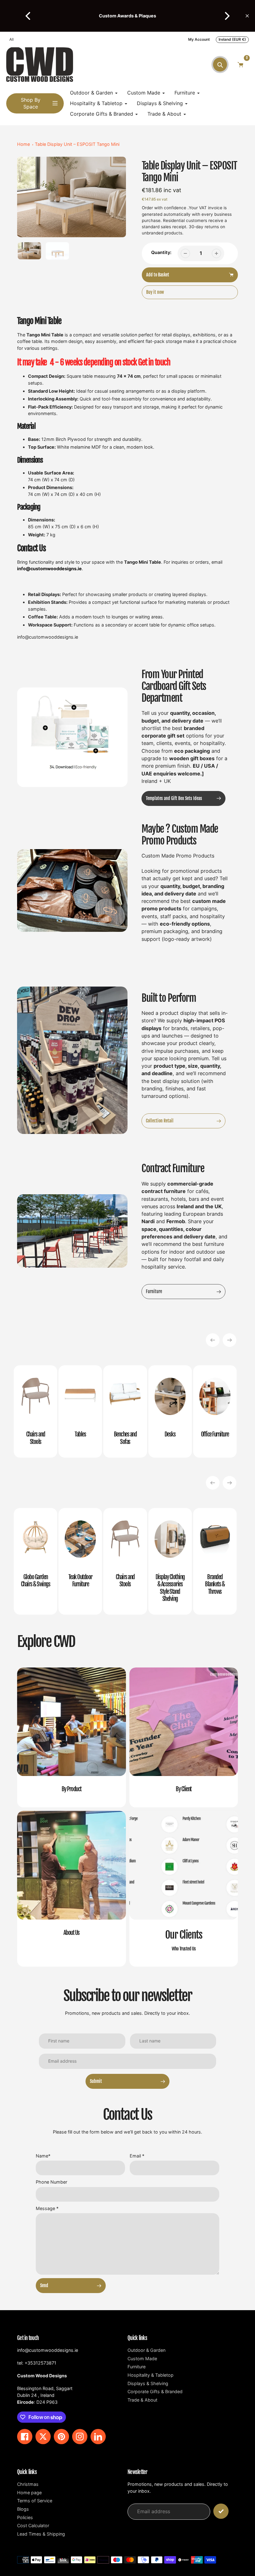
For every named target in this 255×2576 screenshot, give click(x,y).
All (12, 39)
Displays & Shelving (148, 2383)
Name (43, 2156)
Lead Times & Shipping (41, 2534)
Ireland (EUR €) (232, 39)
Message (47, 2208)
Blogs (23, 2509)
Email (137, 2156)
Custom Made (142, 2359)
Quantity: (161, 252)
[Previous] (29, 16)
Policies (25, 2517)
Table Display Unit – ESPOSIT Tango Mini (77, 144)
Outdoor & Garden (146, 2350)
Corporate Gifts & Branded (155, 2391)
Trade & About (142, 2400)
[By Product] (72, 1737)
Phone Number (51, 2182)
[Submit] (221, 2511)
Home (23, 144)
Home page (29, 2493)
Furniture (137, 2367)
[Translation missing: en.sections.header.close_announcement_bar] (247, 16)
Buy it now (155, 292)
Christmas (28, 2484)
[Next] (226, 16)
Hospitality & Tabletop (151, 2375)
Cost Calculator (33, 2525)
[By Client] (184, 1737)
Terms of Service (35, 2501)
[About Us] (72, 1889)
